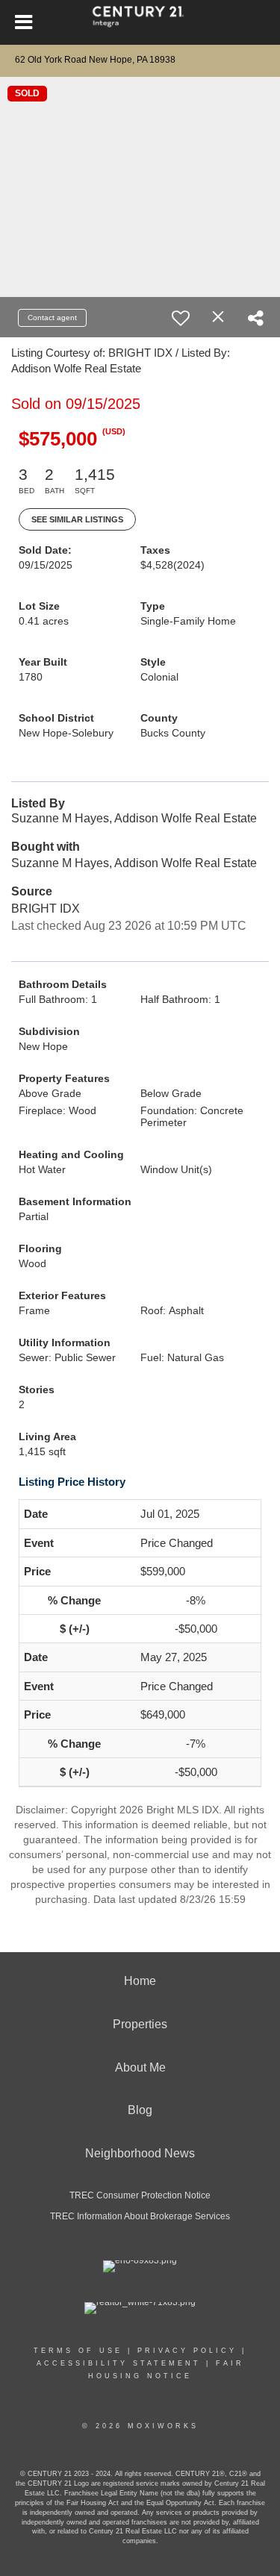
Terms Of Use (78, 2351)
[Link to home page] (140, 22)
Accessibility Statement (119, 2363)
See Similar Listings (77, 519)
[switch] (181, 318)
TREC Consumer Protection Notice (140, 2195)
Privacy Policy (187, 2351)
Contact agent (52, 318)
